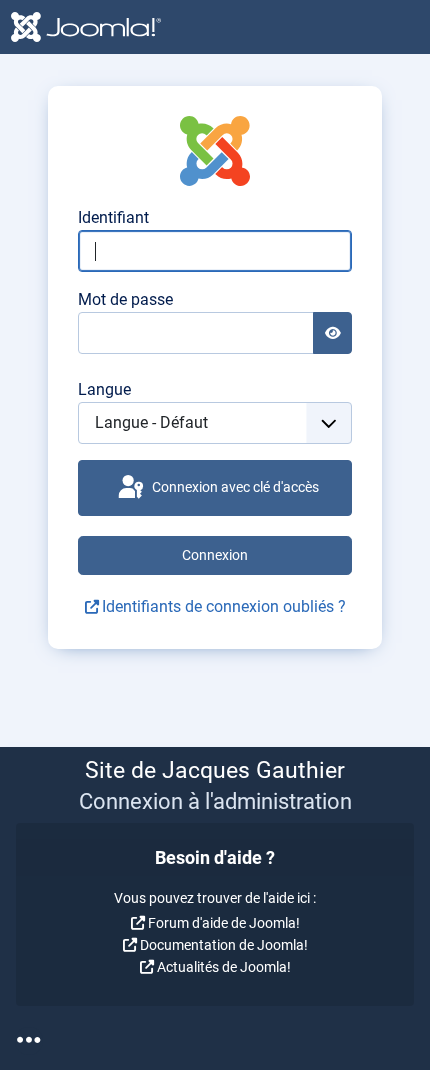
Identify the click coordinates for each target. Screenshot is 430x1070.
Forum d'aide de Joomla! (224, 923)
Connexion (215, 555)
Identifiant (113, 217)
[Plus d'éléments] (29, 1041)
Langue (104, 389)
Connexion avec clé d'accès (234, 487)
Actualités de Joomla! (224, 967)
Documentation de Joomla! (224, 945)
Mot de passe (125, 299)
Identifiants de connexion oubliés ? (224, 606)
